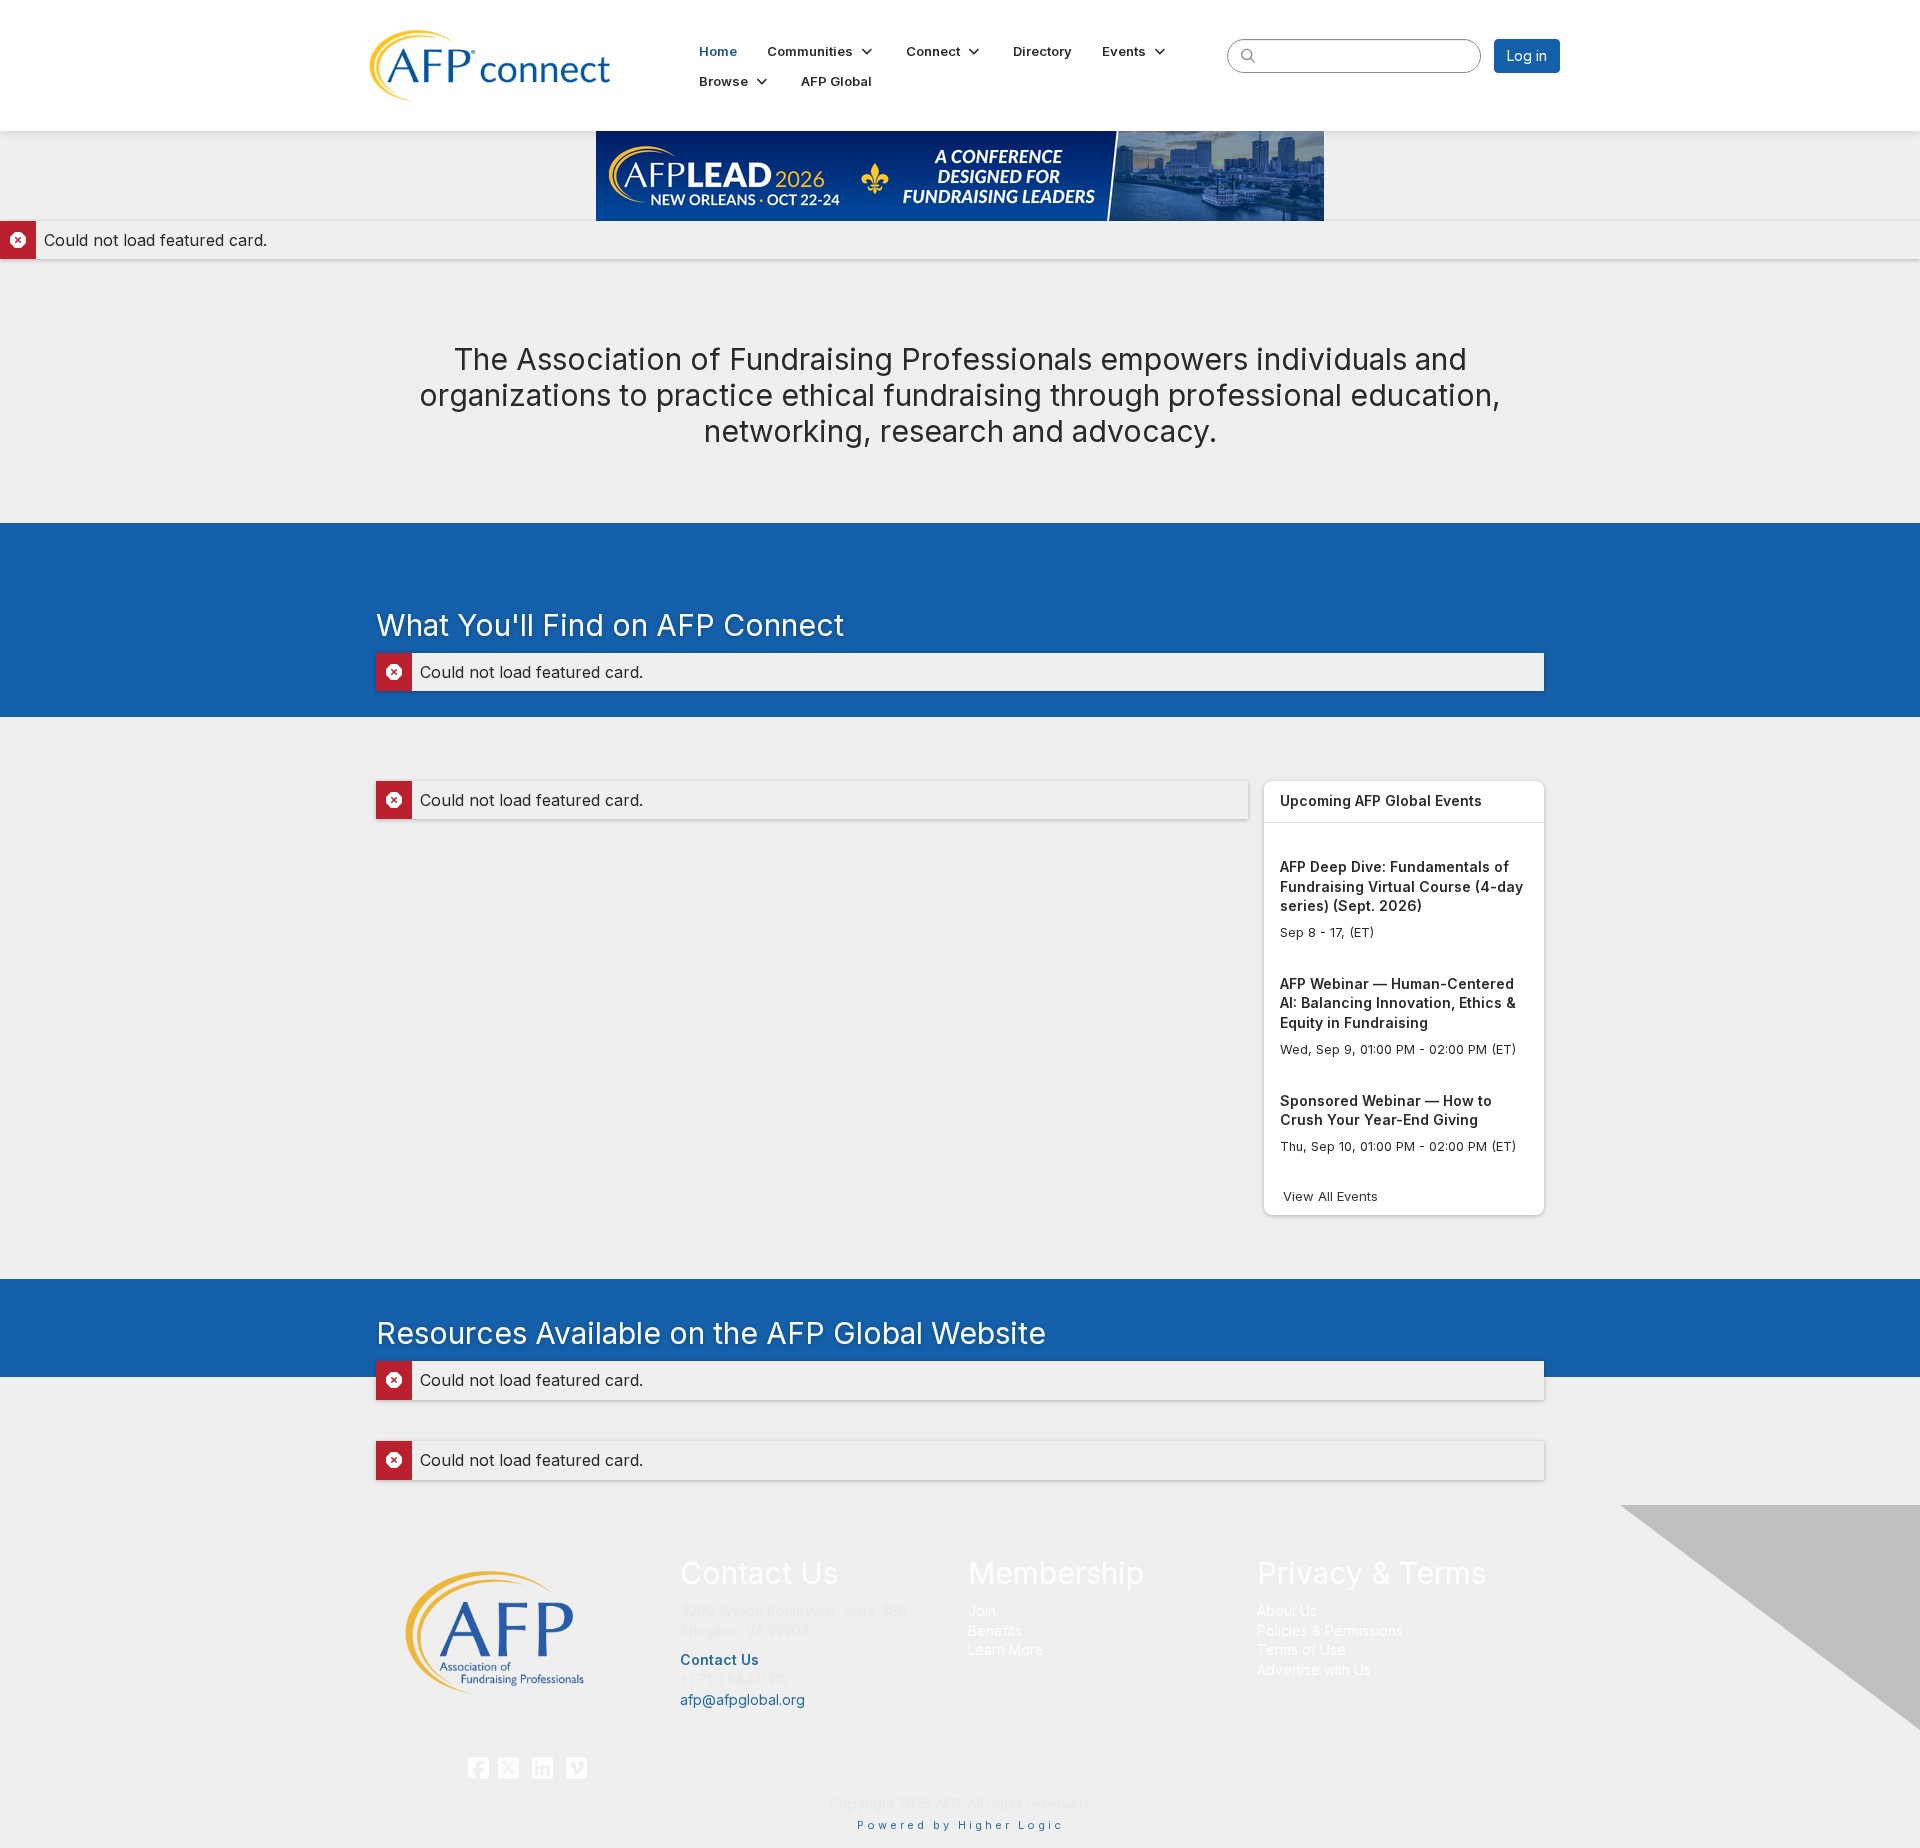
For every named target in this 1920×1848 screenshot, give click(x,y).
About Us (1287, 1610)
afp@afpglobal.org (742, 1699)
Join (982, 1610)
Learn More (1006, 1649)
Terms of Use (1301, 1649)
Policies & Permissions (1330, 1630)
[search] (1248, 55)
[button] (821, 51)
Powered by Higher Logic (960, 1825)
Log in (1527, 55)
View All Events (1330, 1196)
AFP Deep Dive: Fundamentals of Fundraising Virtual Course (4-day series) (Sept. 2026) (1401, 886)
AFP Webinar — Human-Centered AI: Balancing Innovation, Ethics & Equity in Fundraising (1398, 1003)
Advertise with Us (1314, 1669)
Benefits (995, 1630)
